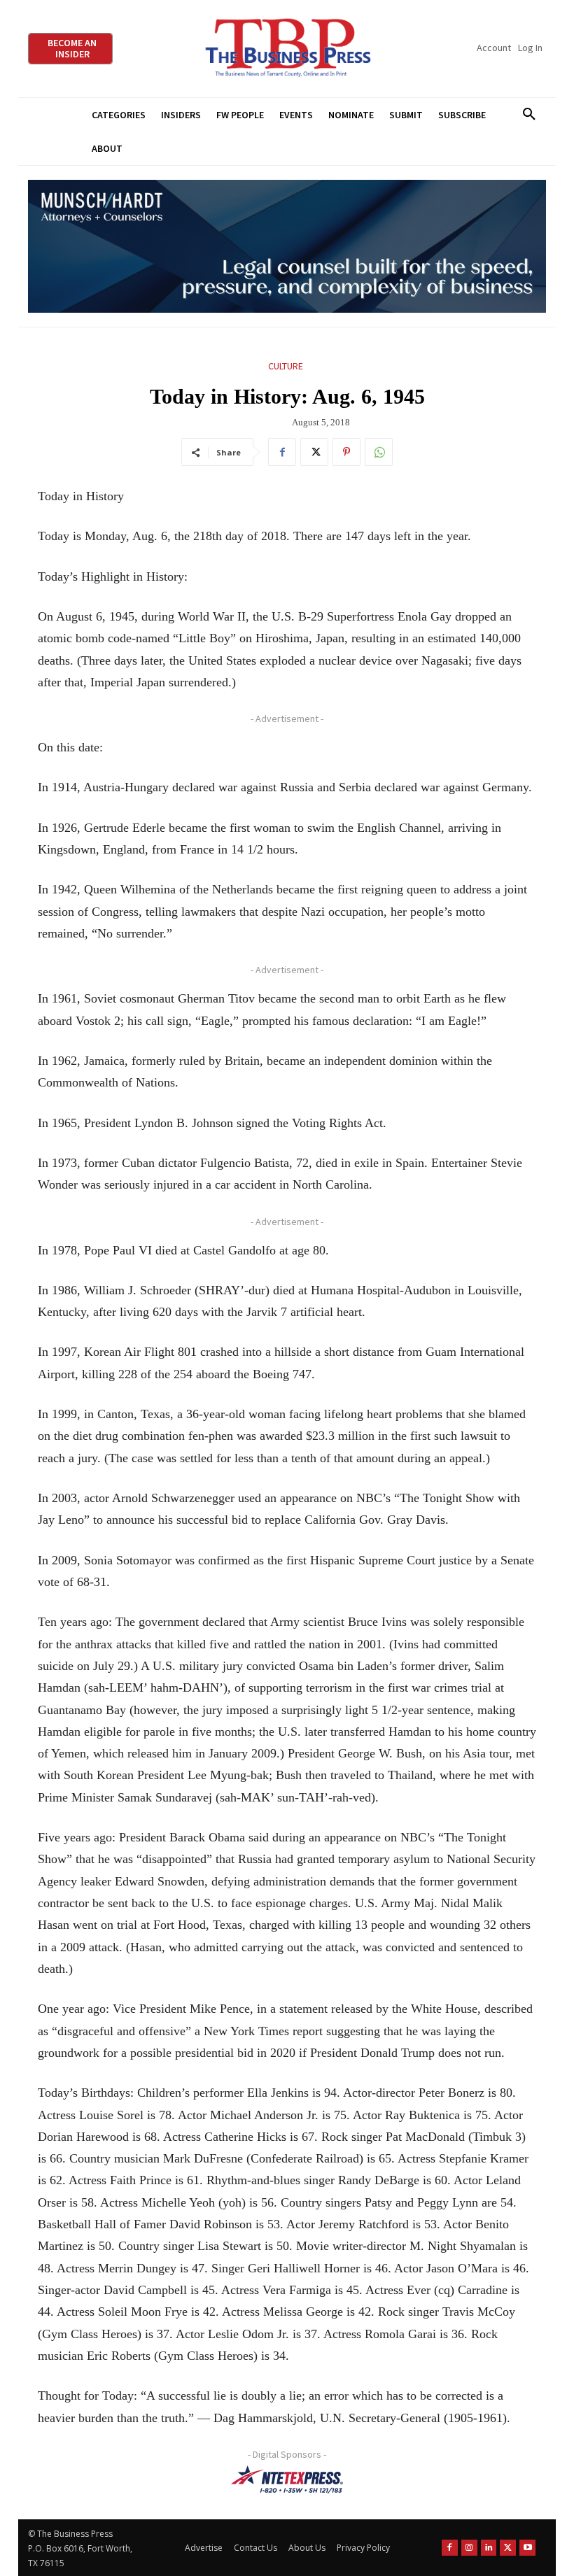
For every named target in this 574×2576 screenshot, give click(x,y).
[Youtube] (527, 2548)
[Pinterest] (346, 452)
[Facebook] (282, 452)
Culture (286, 366)
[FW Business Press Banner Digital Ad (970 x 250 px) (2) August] (287, 247)
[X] (314, 452)
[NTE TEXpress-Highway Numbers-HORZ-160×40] (287, 2479)
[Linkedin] (489, 2548)
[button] (529, 115)
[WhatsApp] (379, 452)
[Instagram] (469, 2548)
